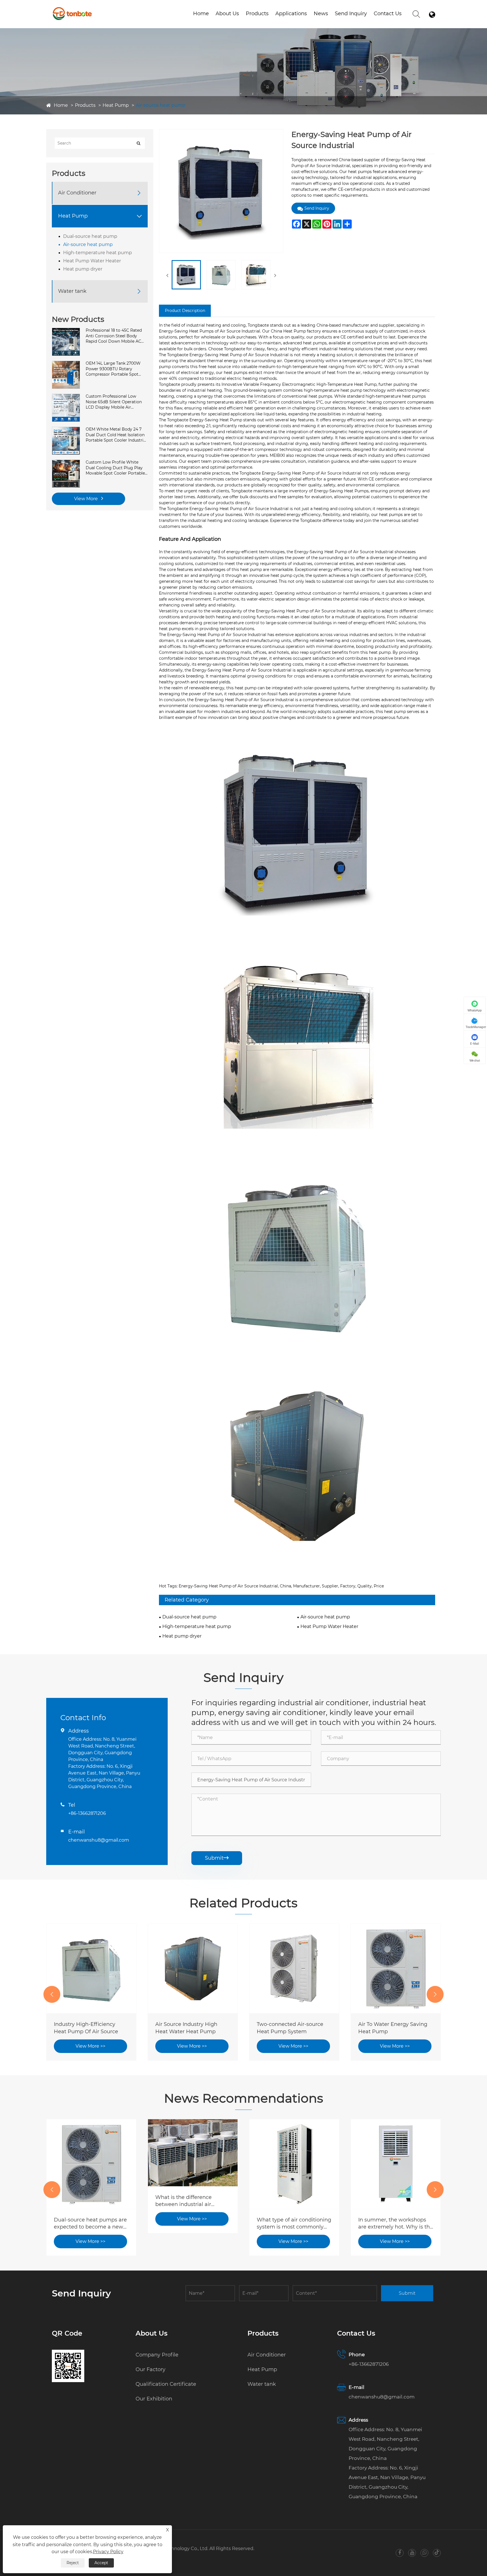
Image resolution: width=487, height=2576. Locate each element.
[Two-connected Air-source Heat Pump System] (193, 1968)
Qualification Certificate (244, 23)
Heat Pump (116, 105)
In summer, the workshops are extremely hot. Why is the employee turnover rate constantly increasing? (294, 2224)
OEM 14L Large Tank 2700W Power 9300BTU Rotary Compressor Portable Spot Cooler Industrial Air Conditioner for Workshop (113, 369)
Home (201, 14)
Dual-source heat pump (90, 236)
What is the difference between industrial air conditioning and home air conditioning (88, 2201)
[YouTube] (412, 2553)
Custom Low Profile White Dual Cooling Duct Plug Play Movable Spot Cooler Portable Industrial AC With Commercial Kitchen (117, 468)
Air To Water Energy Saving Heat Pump (291, 2028)
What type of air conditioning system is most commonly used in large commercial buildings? (192, 2224)
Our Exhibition (154, 2399)
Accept (101, 2563)
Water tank (274, 23)
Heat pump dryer (83, 269)
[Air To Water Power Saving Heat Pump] (396, 1968)
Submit (217, 1858)
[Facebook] (400, 2553)
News (321, 14)
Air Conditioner (77, 193)
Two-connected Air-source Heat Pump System (189, 2028)
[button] (52, 1994)
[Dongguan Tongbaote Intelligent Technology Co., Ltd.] (72, 8)
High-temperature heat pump (98, 253)
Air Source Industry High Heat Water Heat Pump (85, 2028)
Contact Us (388, 14)
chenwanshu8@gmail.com (99, 1840)
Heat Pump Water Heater (92, 261)
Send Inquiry (351, 14)
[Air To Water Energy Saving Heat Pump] (294, 1968)
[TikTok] (437, 2553)
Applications (291, 14)
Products (257, 14)
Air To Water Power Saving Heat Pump (392, 2028)
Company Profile (157, 2355)
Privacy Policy (108, 2552)
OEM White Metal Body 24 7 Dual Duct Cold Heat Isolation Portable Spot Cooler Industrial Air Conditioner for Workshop (116, 435)
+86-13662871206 (87, 1813)
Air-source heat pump (161, 105)
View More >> (90, 2046)
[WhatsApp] (425, 2553)
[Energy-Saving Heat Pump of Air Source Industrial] (186, 275)
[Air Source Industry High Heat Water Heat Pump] (91, 1968)
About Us (227, 14)
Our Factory (150, 2369)
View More (87, 499)
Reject (73, 2563)
